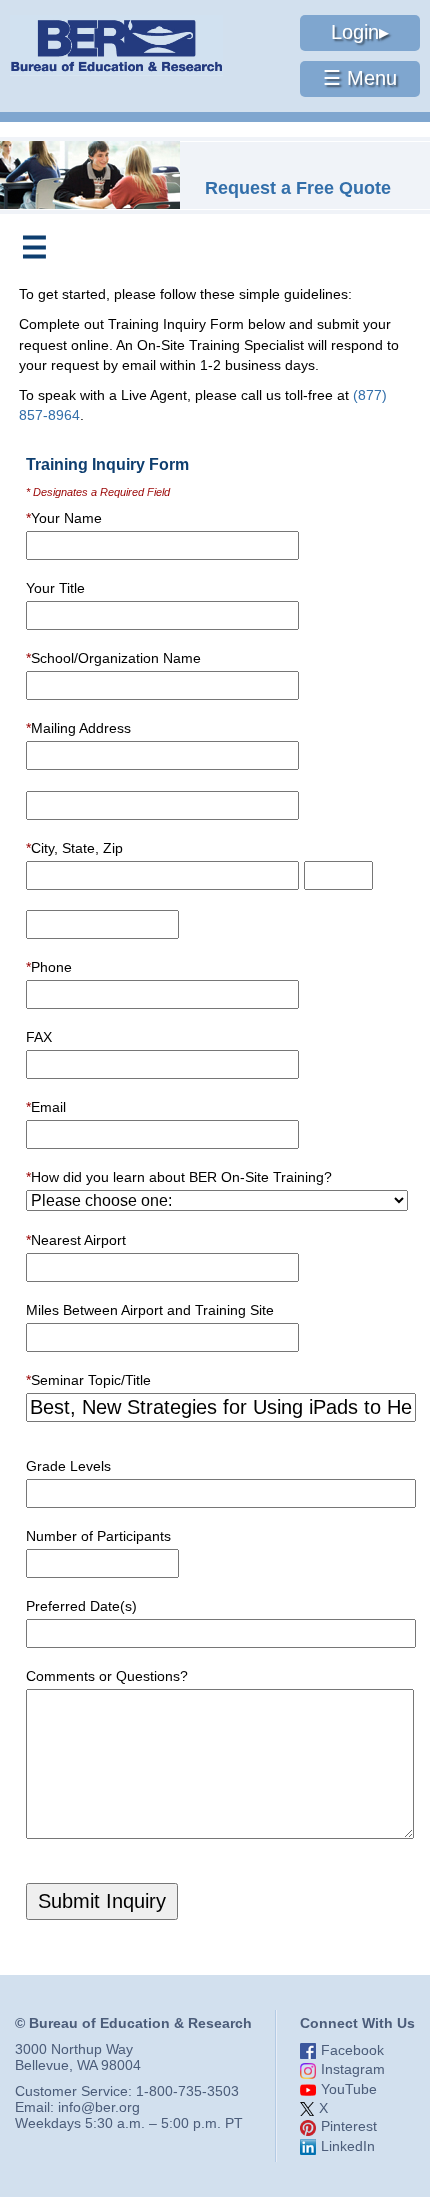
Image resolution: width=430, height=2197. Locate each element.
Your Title (55, 588)
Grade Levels (68, 1466)
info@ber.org (99, 2107)
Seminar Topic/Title (88, 1380)
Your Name (64, 518)
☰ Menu (360, 78)
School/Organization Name (113, 658)
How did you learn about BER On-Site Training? (179, 1177)
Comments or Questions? (107, 1676)
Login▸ (360, 32)
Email (46, 1107)
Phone (49, 967)
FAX (39, 1037)
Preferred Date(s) (81, 1606)
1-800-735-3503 (187, 2091)
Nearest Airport (76, 1240)
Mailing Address (78, 728)
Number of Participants (98, 1536)
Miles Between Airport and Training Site (150, 1310)
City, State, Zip (74, 848)
